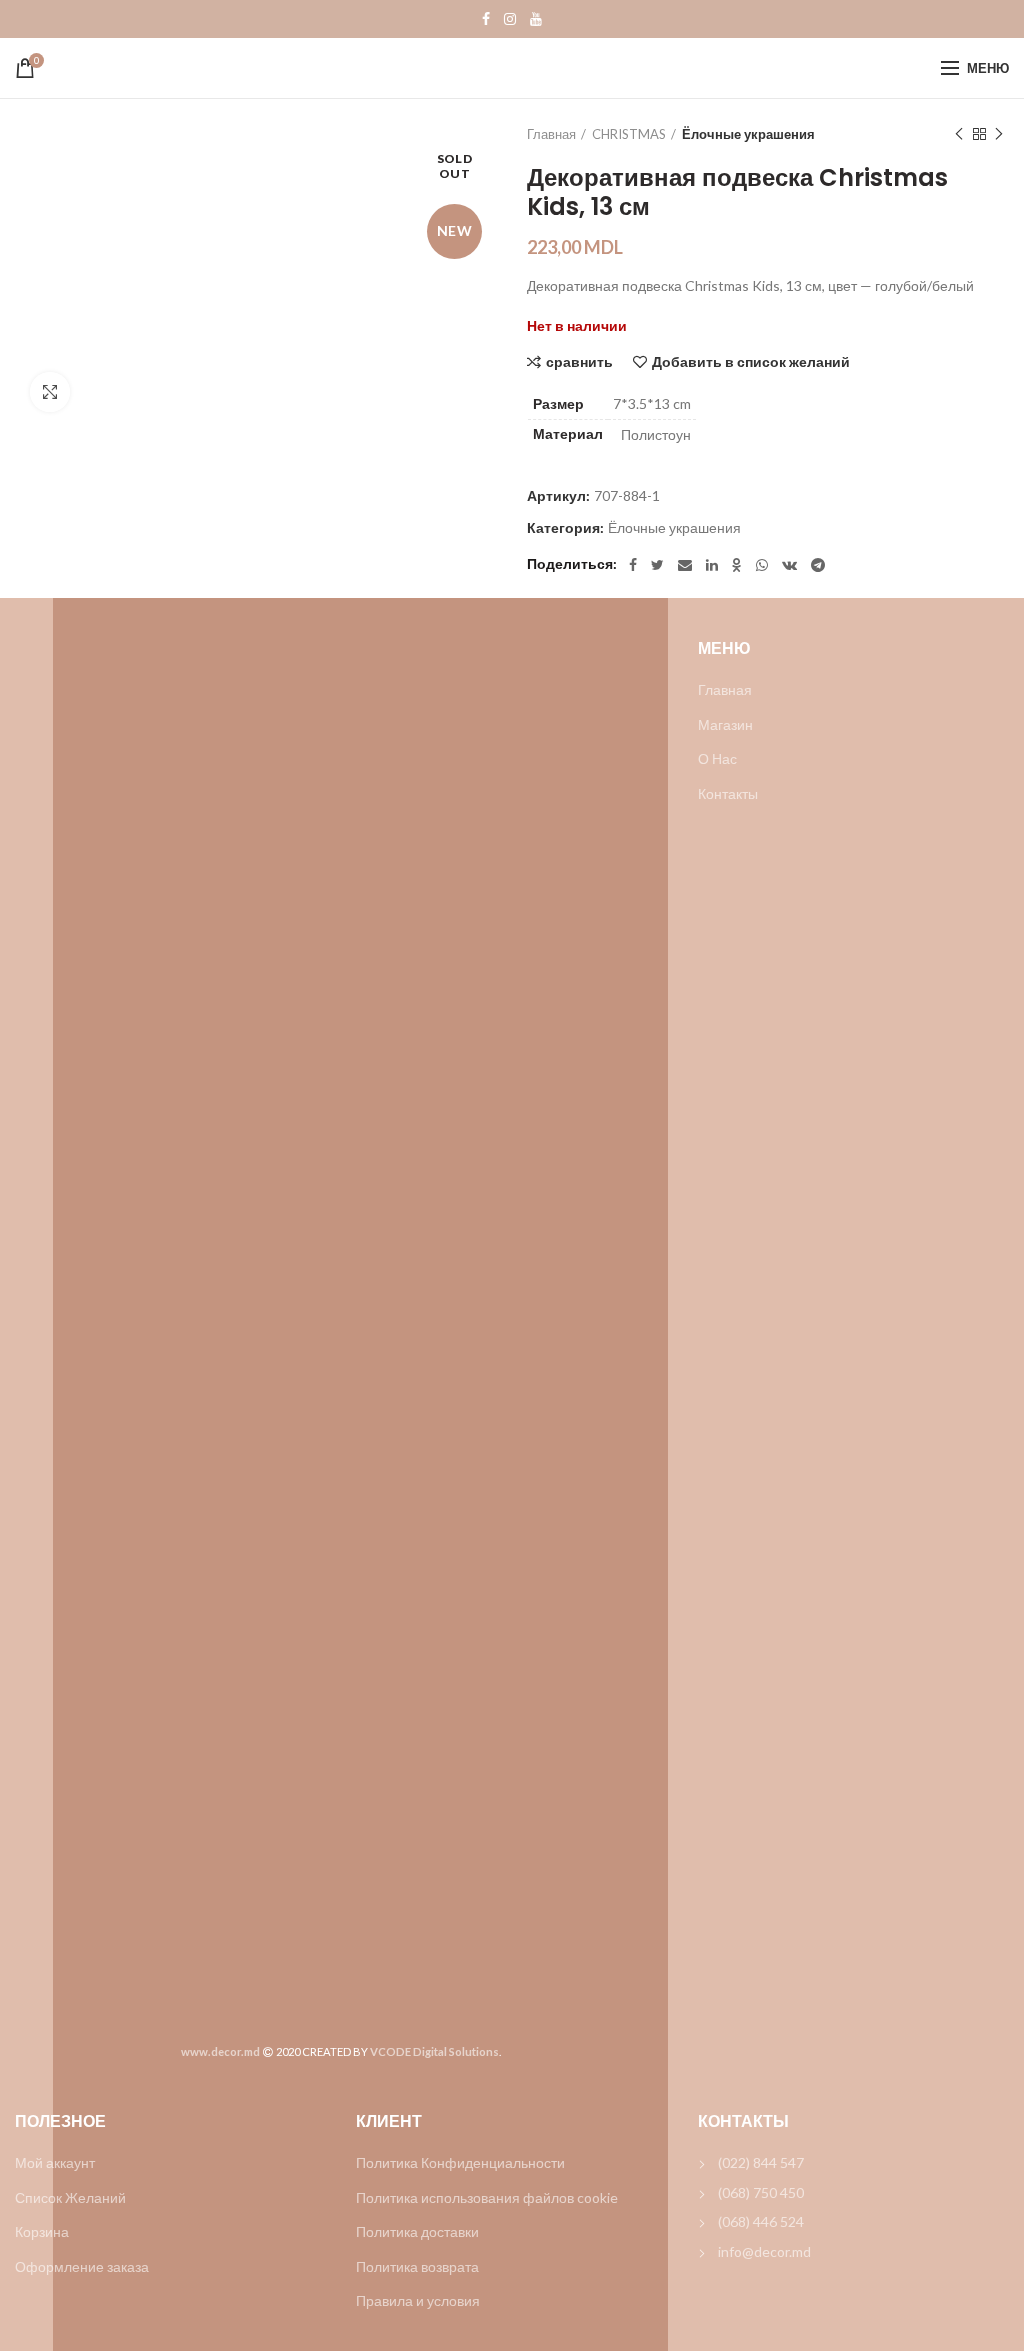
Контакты (728, 793)
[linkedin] (712, 565)
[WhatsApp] (762, 565)
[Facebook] (486, 19)
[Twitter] (657, 565)
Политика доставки (417, 2231)
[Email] (685, 565)
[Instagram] (510, 19)
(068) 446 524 (761, 2221)
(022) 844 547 (761, 2162)
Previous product (959, 134)
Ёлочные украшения (748, 134)
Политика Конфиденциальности (460, 2162)
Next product (999, 134)
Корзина (42, 2231)
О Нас (717, 758)
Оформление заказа (82, 2266)
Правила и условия (418, 2300)
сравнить (579, 362)
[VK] (789, 565)
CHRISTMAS (629, 134)
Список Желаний (70, 2197)
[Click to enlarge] (50, 392)
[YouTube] (536, 19)
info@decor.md (764, 2251)
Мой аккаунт (55, 2162)
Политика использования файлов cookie (487, 2197)
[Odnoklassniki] (737, 565)
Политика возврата (417, 2266)
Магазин (725, 724)
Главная (551, 134)
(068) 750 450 (761, 2192)
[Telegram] (818, 565)
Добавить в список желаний (751, 362)
